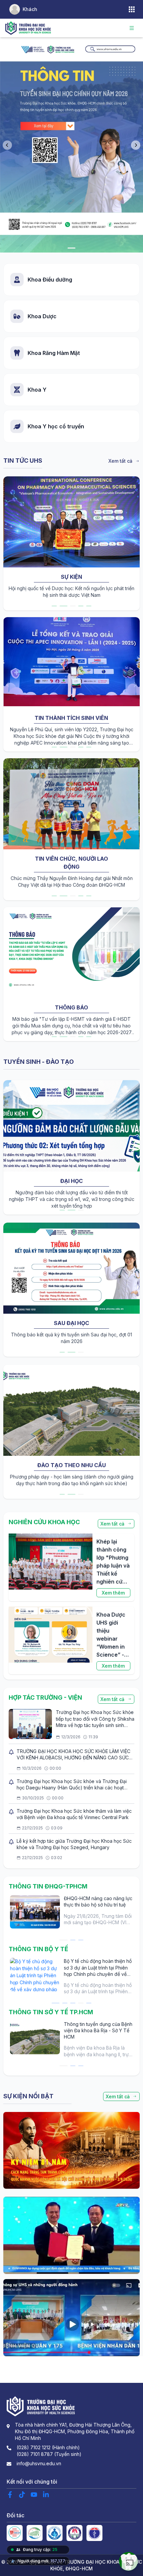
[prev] (9, 543)
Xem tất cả (120, 461)
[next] (134, 543)
